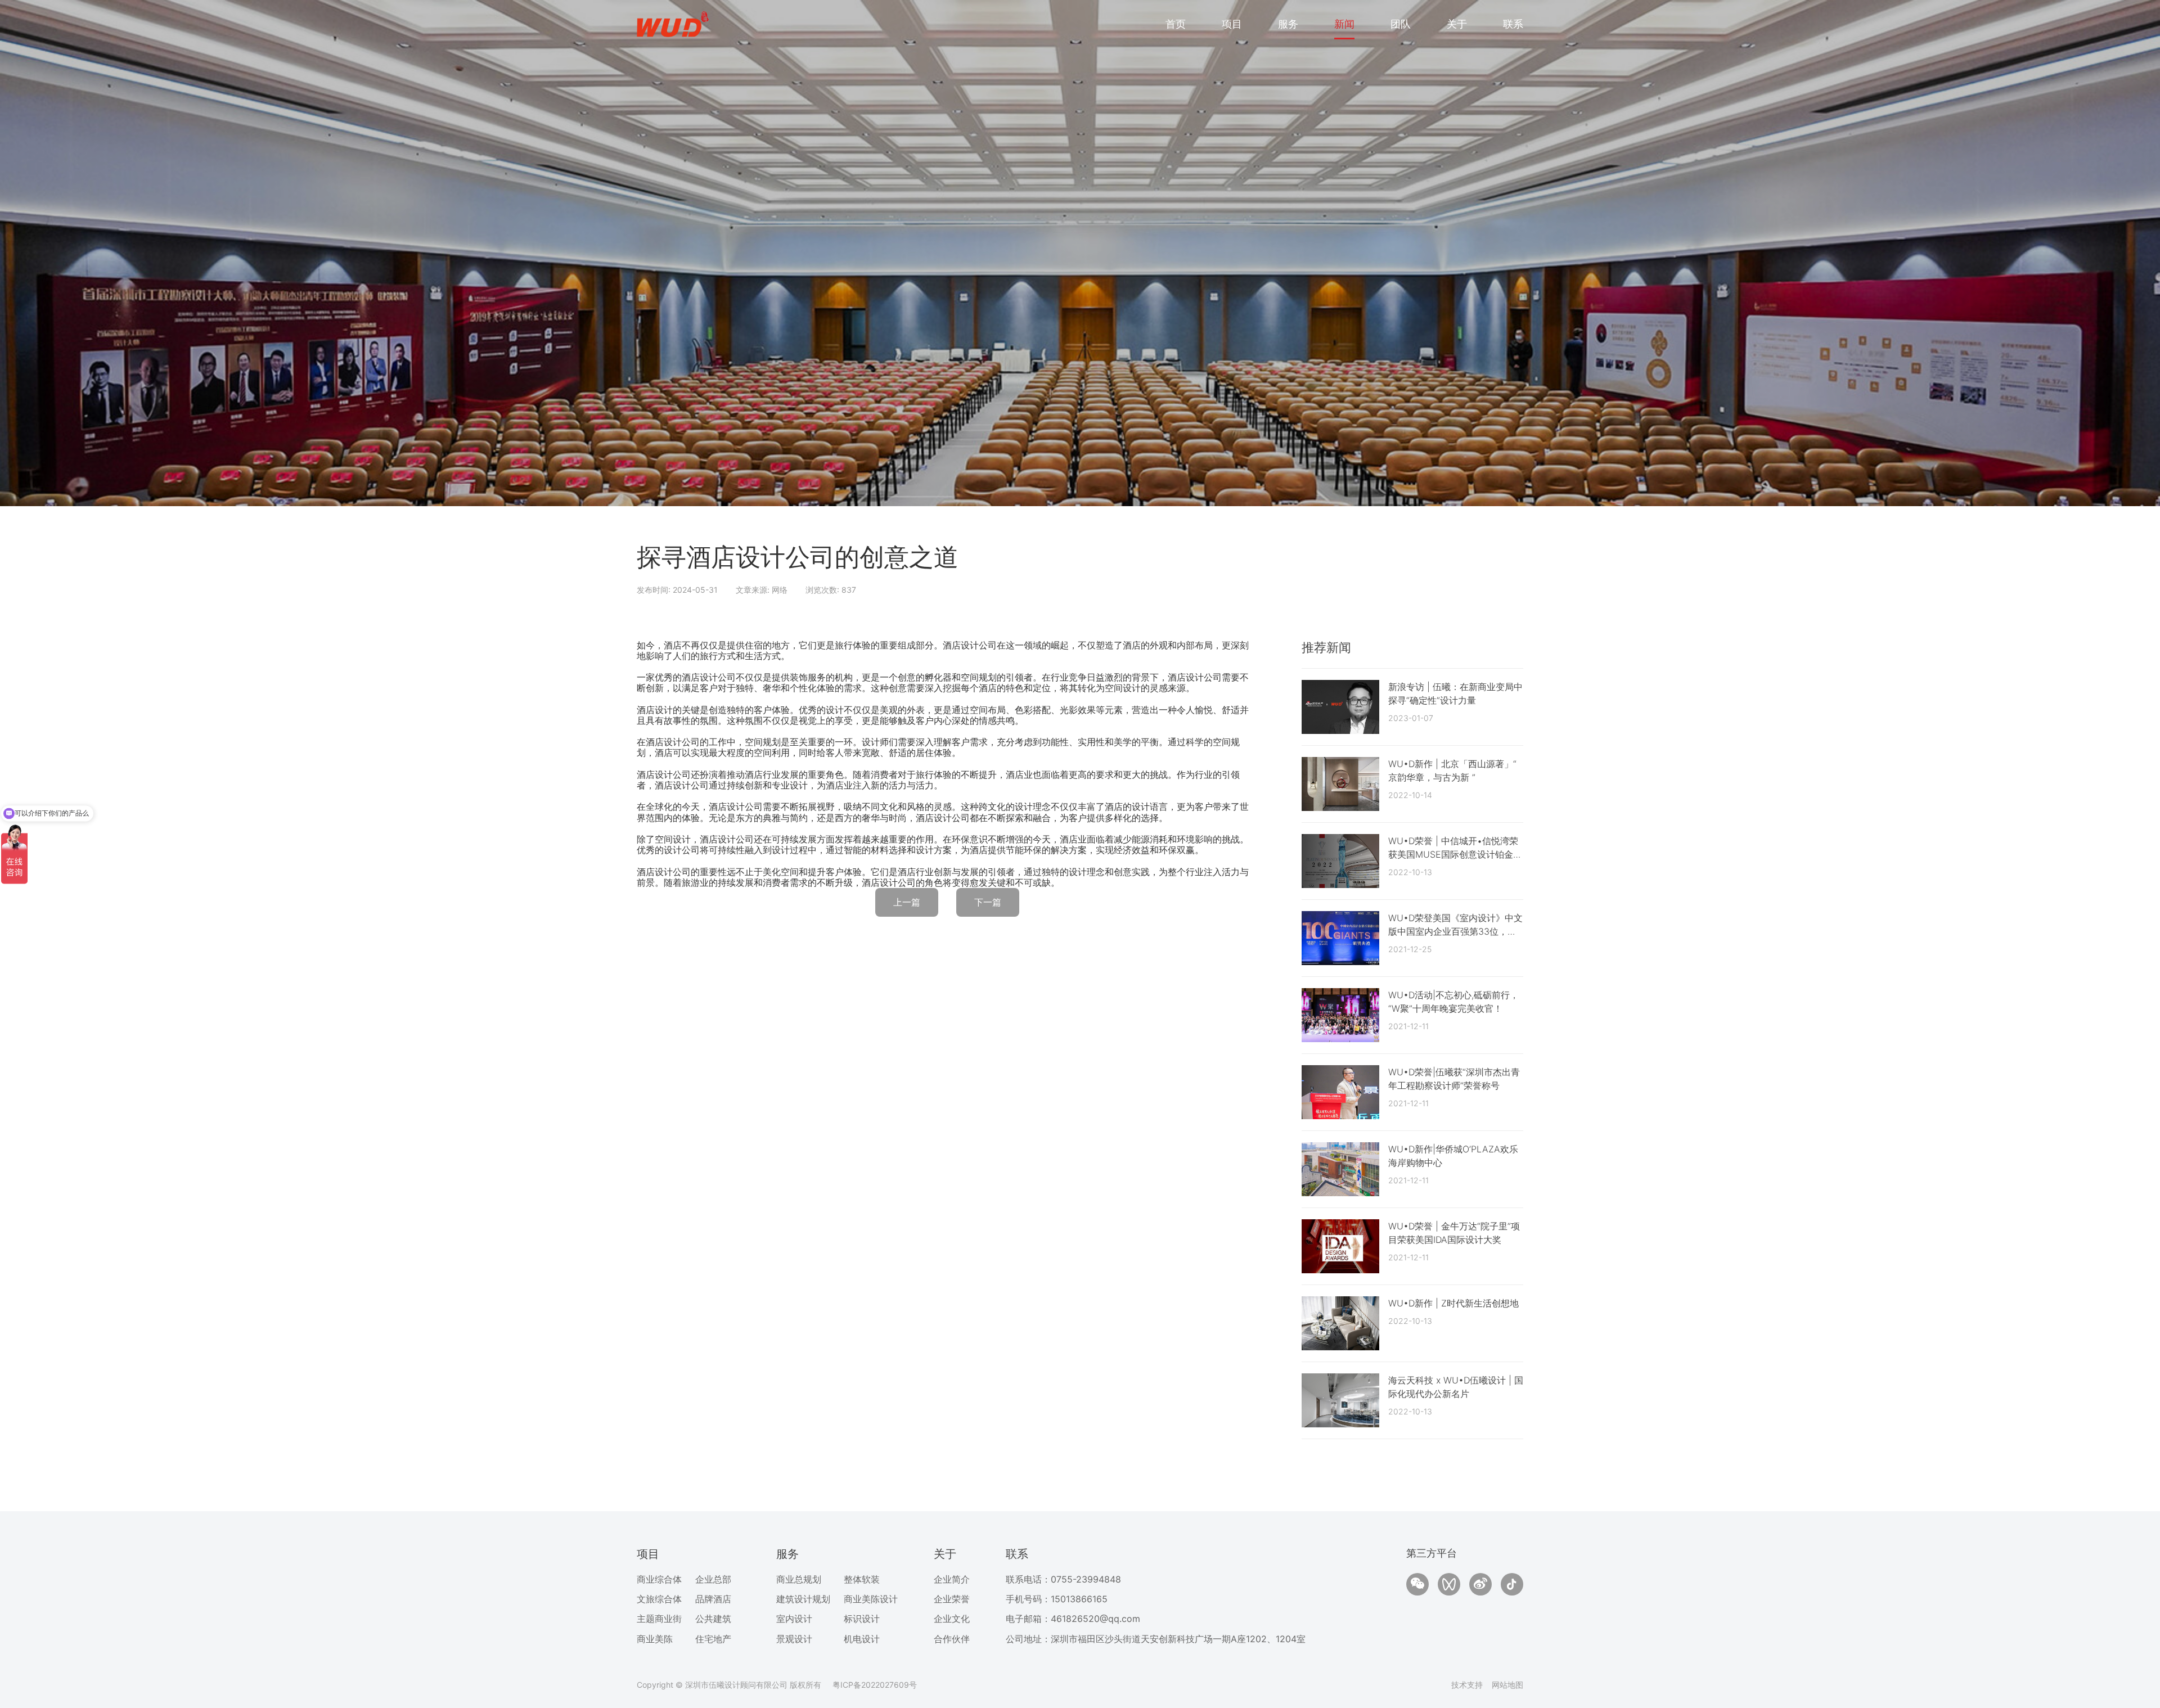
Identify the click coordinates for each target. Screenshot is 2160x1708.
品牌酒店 (713, 1599)
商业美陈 (655, 1639)
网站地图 (1507, 1685)
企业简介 (952, 1579)
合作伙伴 (952, 1639)
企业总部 (713, 1579)
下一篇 (988, 902)
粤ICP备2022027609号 (875, 1685)
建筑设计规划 (803, 1599)
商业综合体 (659, 1579)
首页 (1176, 24)
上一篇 (907, 902)
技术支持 (1467, 1685)
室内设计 (794, 1619)
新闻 (1344, 24)
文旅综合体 (659, 1599)
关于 (1457, 24)
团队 (1401, 24)
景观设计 (794, 1639)
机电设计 (862, 1639)
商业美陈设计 (871, 1599)
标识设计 (862, 1619)
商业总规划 (799, 1579)
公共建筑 (713, 1619)
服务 (1288, 24)
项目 (1232, 24)
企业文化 (952, 1619)
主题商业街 (659, 1619)
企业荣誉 (952, 1599)
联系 (1513, 24)
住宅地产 (713, 1639)
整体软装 (862, 1579)
